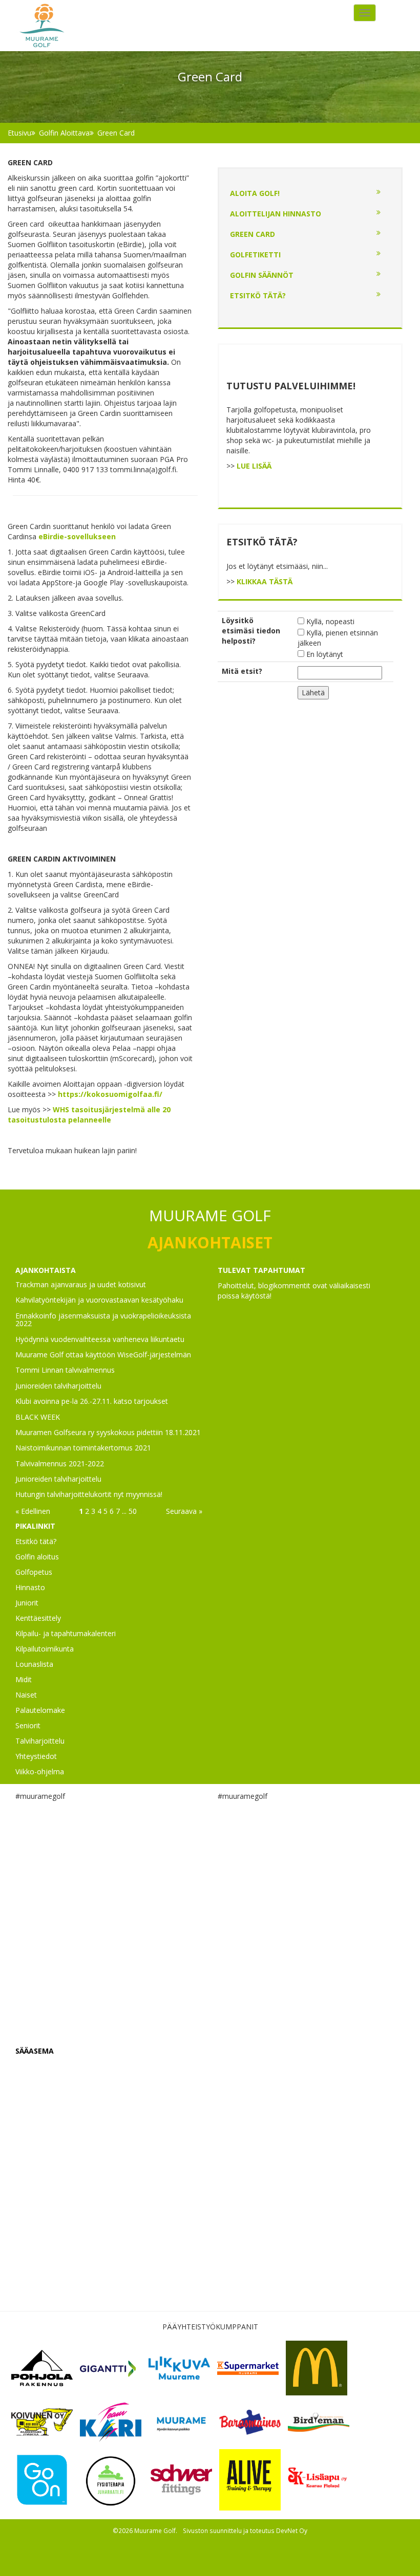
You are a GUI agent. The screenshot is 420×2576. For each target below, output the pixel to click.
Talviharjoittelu (40, 1741)
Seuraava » (184, 1511)
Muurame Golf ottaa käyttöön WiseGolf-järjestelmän (103, 1355)
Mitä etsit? (242, 671)
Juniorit (27, 1603)
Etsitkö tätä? (258, 295)
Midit (24, 1679)
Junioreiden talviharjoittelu (58, 1386)
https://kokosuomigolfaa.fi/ (110, 1094)
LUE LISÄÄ (254, 466)
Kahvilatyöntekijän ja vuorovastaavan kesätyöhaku (99, 1300)
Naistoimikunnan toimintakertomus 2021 (83, 1448)
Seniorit (28, 1725)
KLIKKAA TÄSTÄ (265, 581)
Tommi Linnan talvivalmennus (65, 1370)
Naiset (26, 1695)
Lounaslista (34, 1664)
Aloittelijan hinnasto (276, 214)
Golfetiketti (255, 255)
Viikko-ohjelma (40, 1771)
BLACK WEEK (38, 1417)
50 (133, 1511)
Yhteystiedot (36, 1756)
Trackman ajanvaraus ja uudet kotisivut (81, 1284)
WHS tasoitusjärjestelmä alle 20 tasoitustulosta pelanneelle (89, 1115)
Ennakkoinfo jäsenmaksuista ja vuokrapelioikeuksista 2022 (103, 1319)
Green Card (116, 133)
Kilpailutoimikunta (45, 1649)
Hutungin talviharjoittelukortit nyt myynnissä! (89, 1494)
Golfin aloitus (37, 1557)
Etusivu (19, 133)
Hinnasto (30, 1587)
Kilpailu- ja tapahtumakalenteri (66, 1633)
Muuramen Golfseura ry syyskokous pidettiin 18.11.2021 (108, 1432)
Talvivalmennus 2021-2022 (60, 1463)
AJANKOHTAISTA (46, 1270)
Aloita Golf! (255, 193)
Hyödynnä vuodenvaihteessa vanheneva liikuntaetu (100, 1339)
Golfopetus (34, 1572)
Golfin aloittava (64, 133)
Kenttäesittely (38, 1618)
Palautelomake (40, 1710)
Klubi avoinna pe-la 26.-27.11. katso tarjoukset (92, 1401)
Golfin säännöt (262, 275)
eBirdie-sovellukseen (77, 536)
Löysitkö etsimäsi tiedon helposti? (251, 631)
